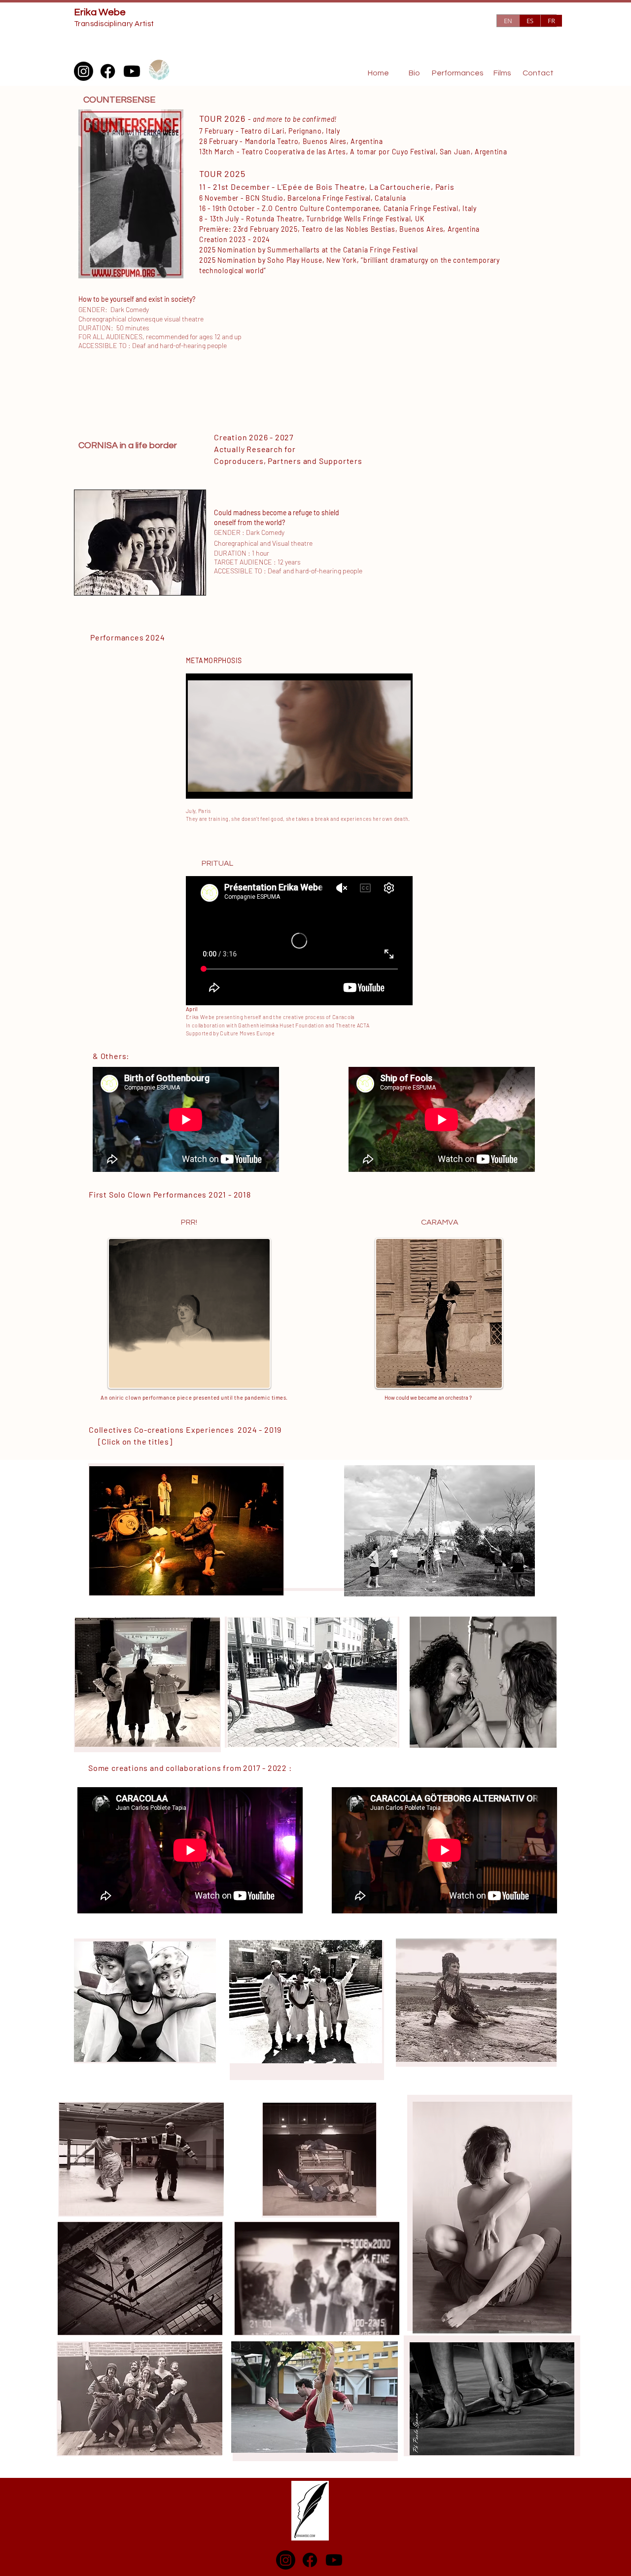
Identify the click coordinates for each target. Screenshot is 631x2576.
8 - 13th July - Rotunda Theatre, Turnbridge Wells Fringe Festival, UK (312, 219)
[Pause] (199, 785)
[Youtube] (132, 71)
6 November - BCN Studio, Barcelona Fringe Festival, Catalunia (303, 198)
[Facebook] (108, 71)
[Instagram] (84, 71)
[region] (439, 1317)
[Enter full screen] (399, 785)
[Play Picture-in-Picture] (383, 785)
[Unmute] (215, 785)
